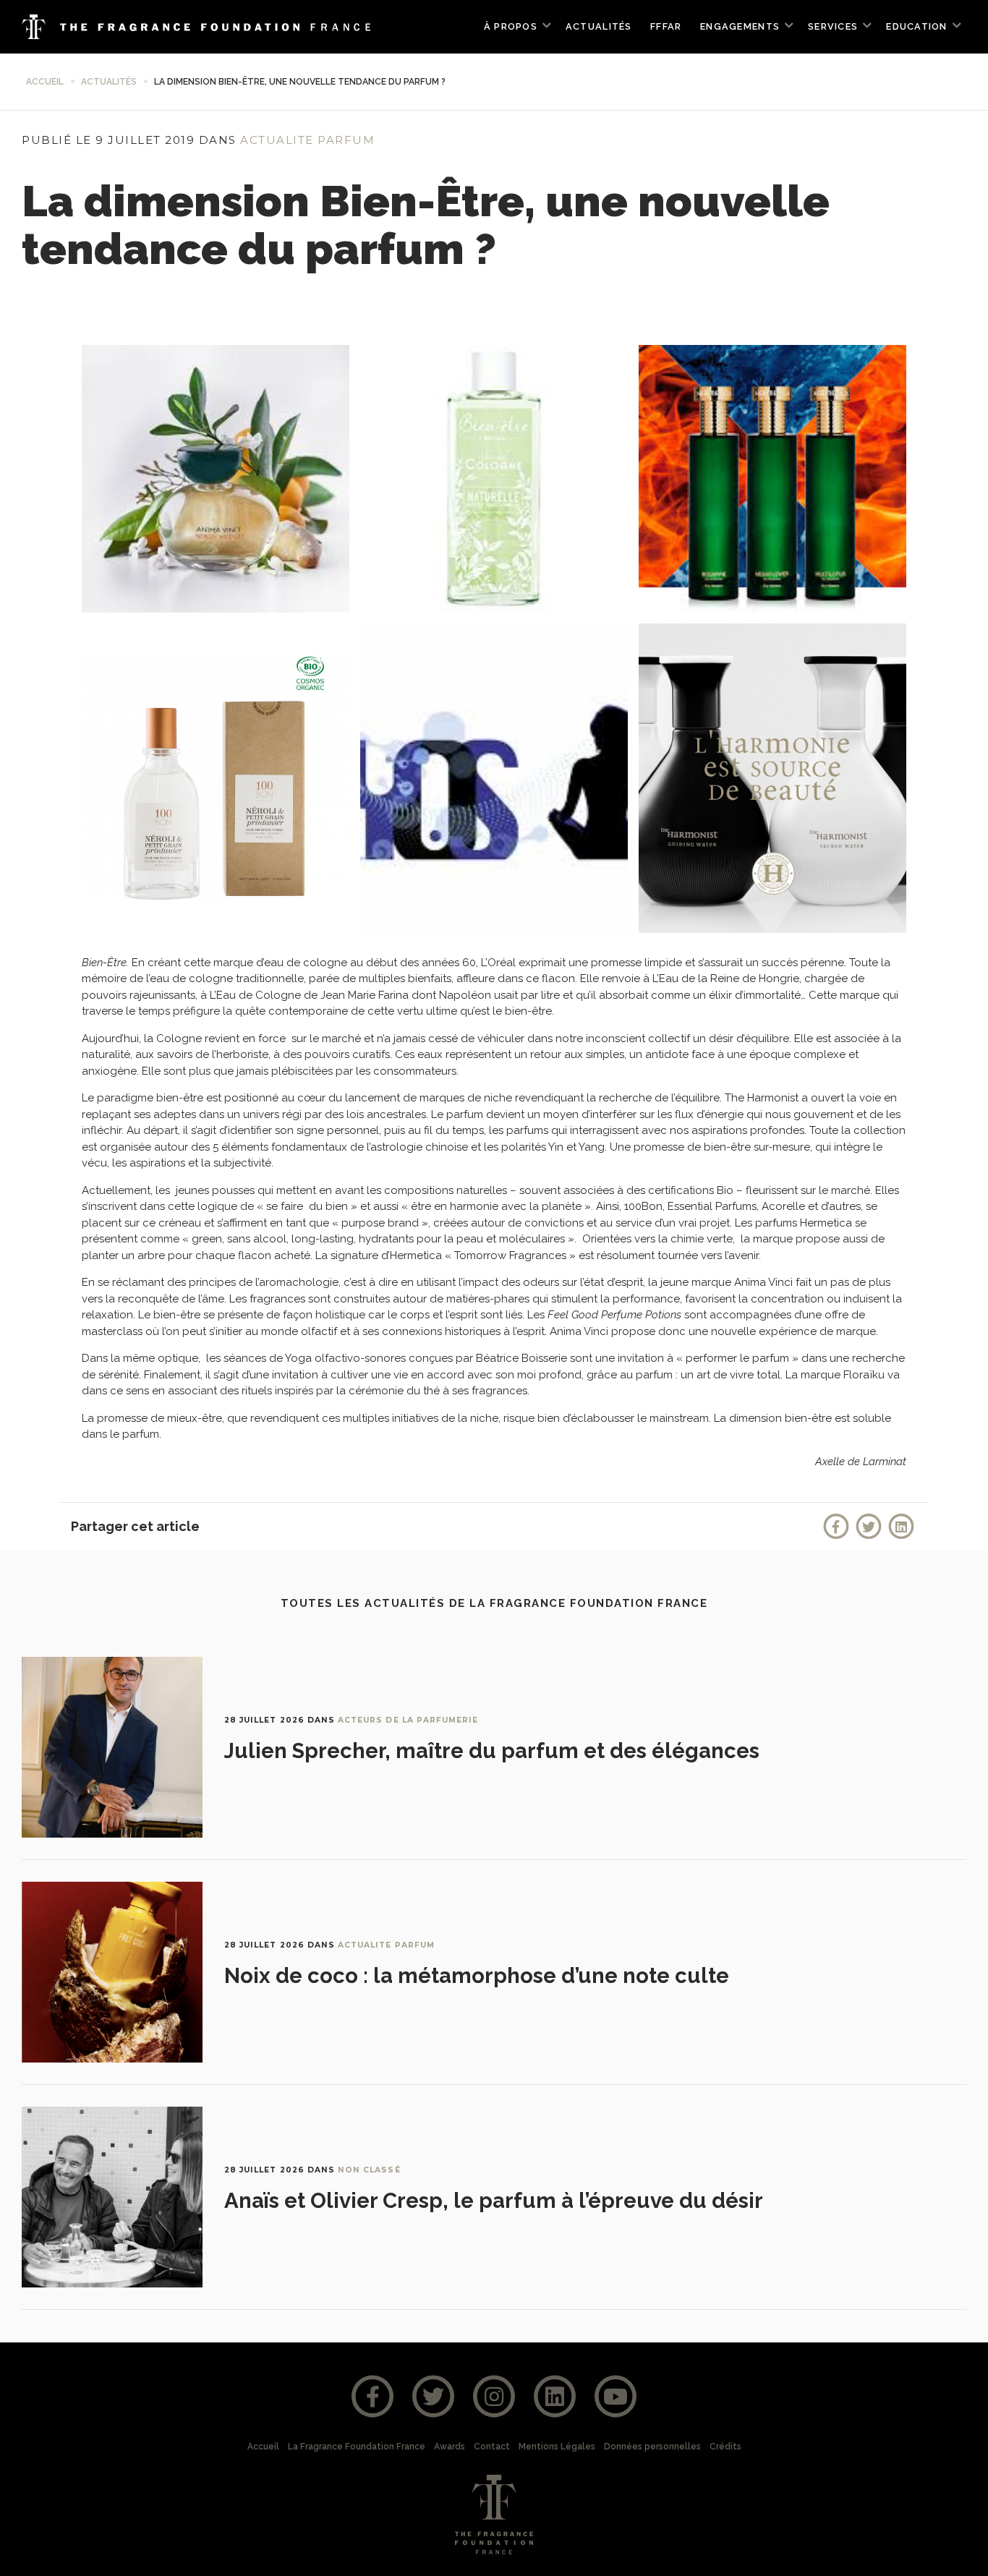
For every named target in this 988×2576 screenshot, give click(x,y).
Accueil (45, 82)
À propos (511, 26)
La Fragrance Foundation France (357, 2447)
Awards (450, 2447)
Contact (492, 2447)
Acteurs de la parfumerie (408, 1720)
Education (916, 26)
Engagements (740, 26)
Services (833, 26)
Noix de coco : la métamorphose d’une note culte (477, 1976)
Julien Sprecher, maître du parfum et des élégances (492, 1751)
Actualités (599, 26)
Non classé (369, 2170)
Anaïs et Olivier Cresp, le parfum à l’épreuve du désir (494, 2201)
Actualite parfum (307, 140)
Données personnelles (652, 2447)
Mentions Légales (557, 2447)
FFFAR (666, 26)
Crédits (725, 2447)
